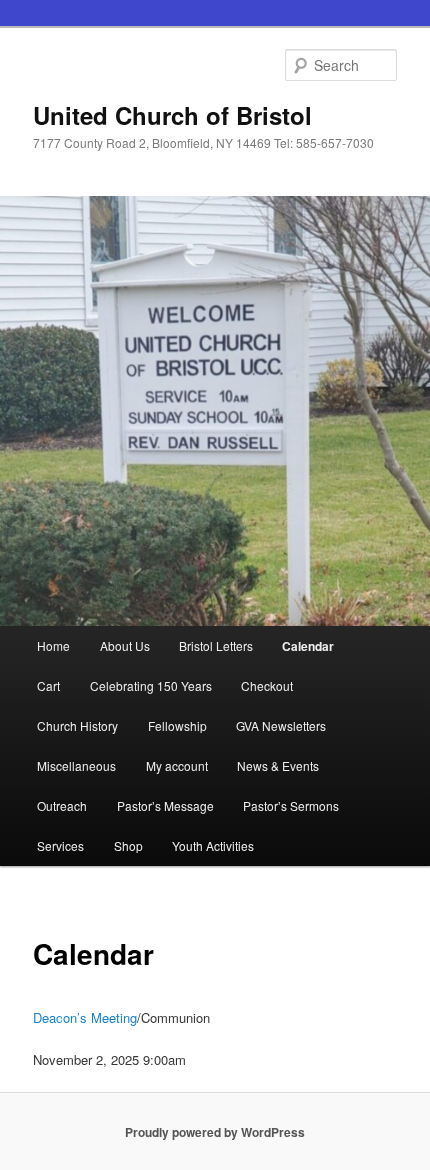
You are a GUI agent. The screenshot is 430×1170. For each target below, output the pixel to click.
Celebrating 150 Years (151, 685)
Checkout (267, 685)
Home (53, 645)
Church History (77, 725)
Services (60, 845)
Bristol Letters (216, 645)
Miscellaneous (76, 765)
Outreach (62, 805)
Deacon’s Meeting (85, 1017)
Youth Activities (213, 845)
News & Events (278, 765)
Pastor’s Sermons (291, 805)
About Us (125, 645)
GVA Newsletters (281, 725)
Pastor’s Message (165, 805)
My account (177, 765)
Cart (48, 685)
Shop (128, 845)
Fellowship (177, 725)
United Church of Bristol (172, 115)
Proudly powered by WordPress (215, 1132)
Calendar (308, 646)
